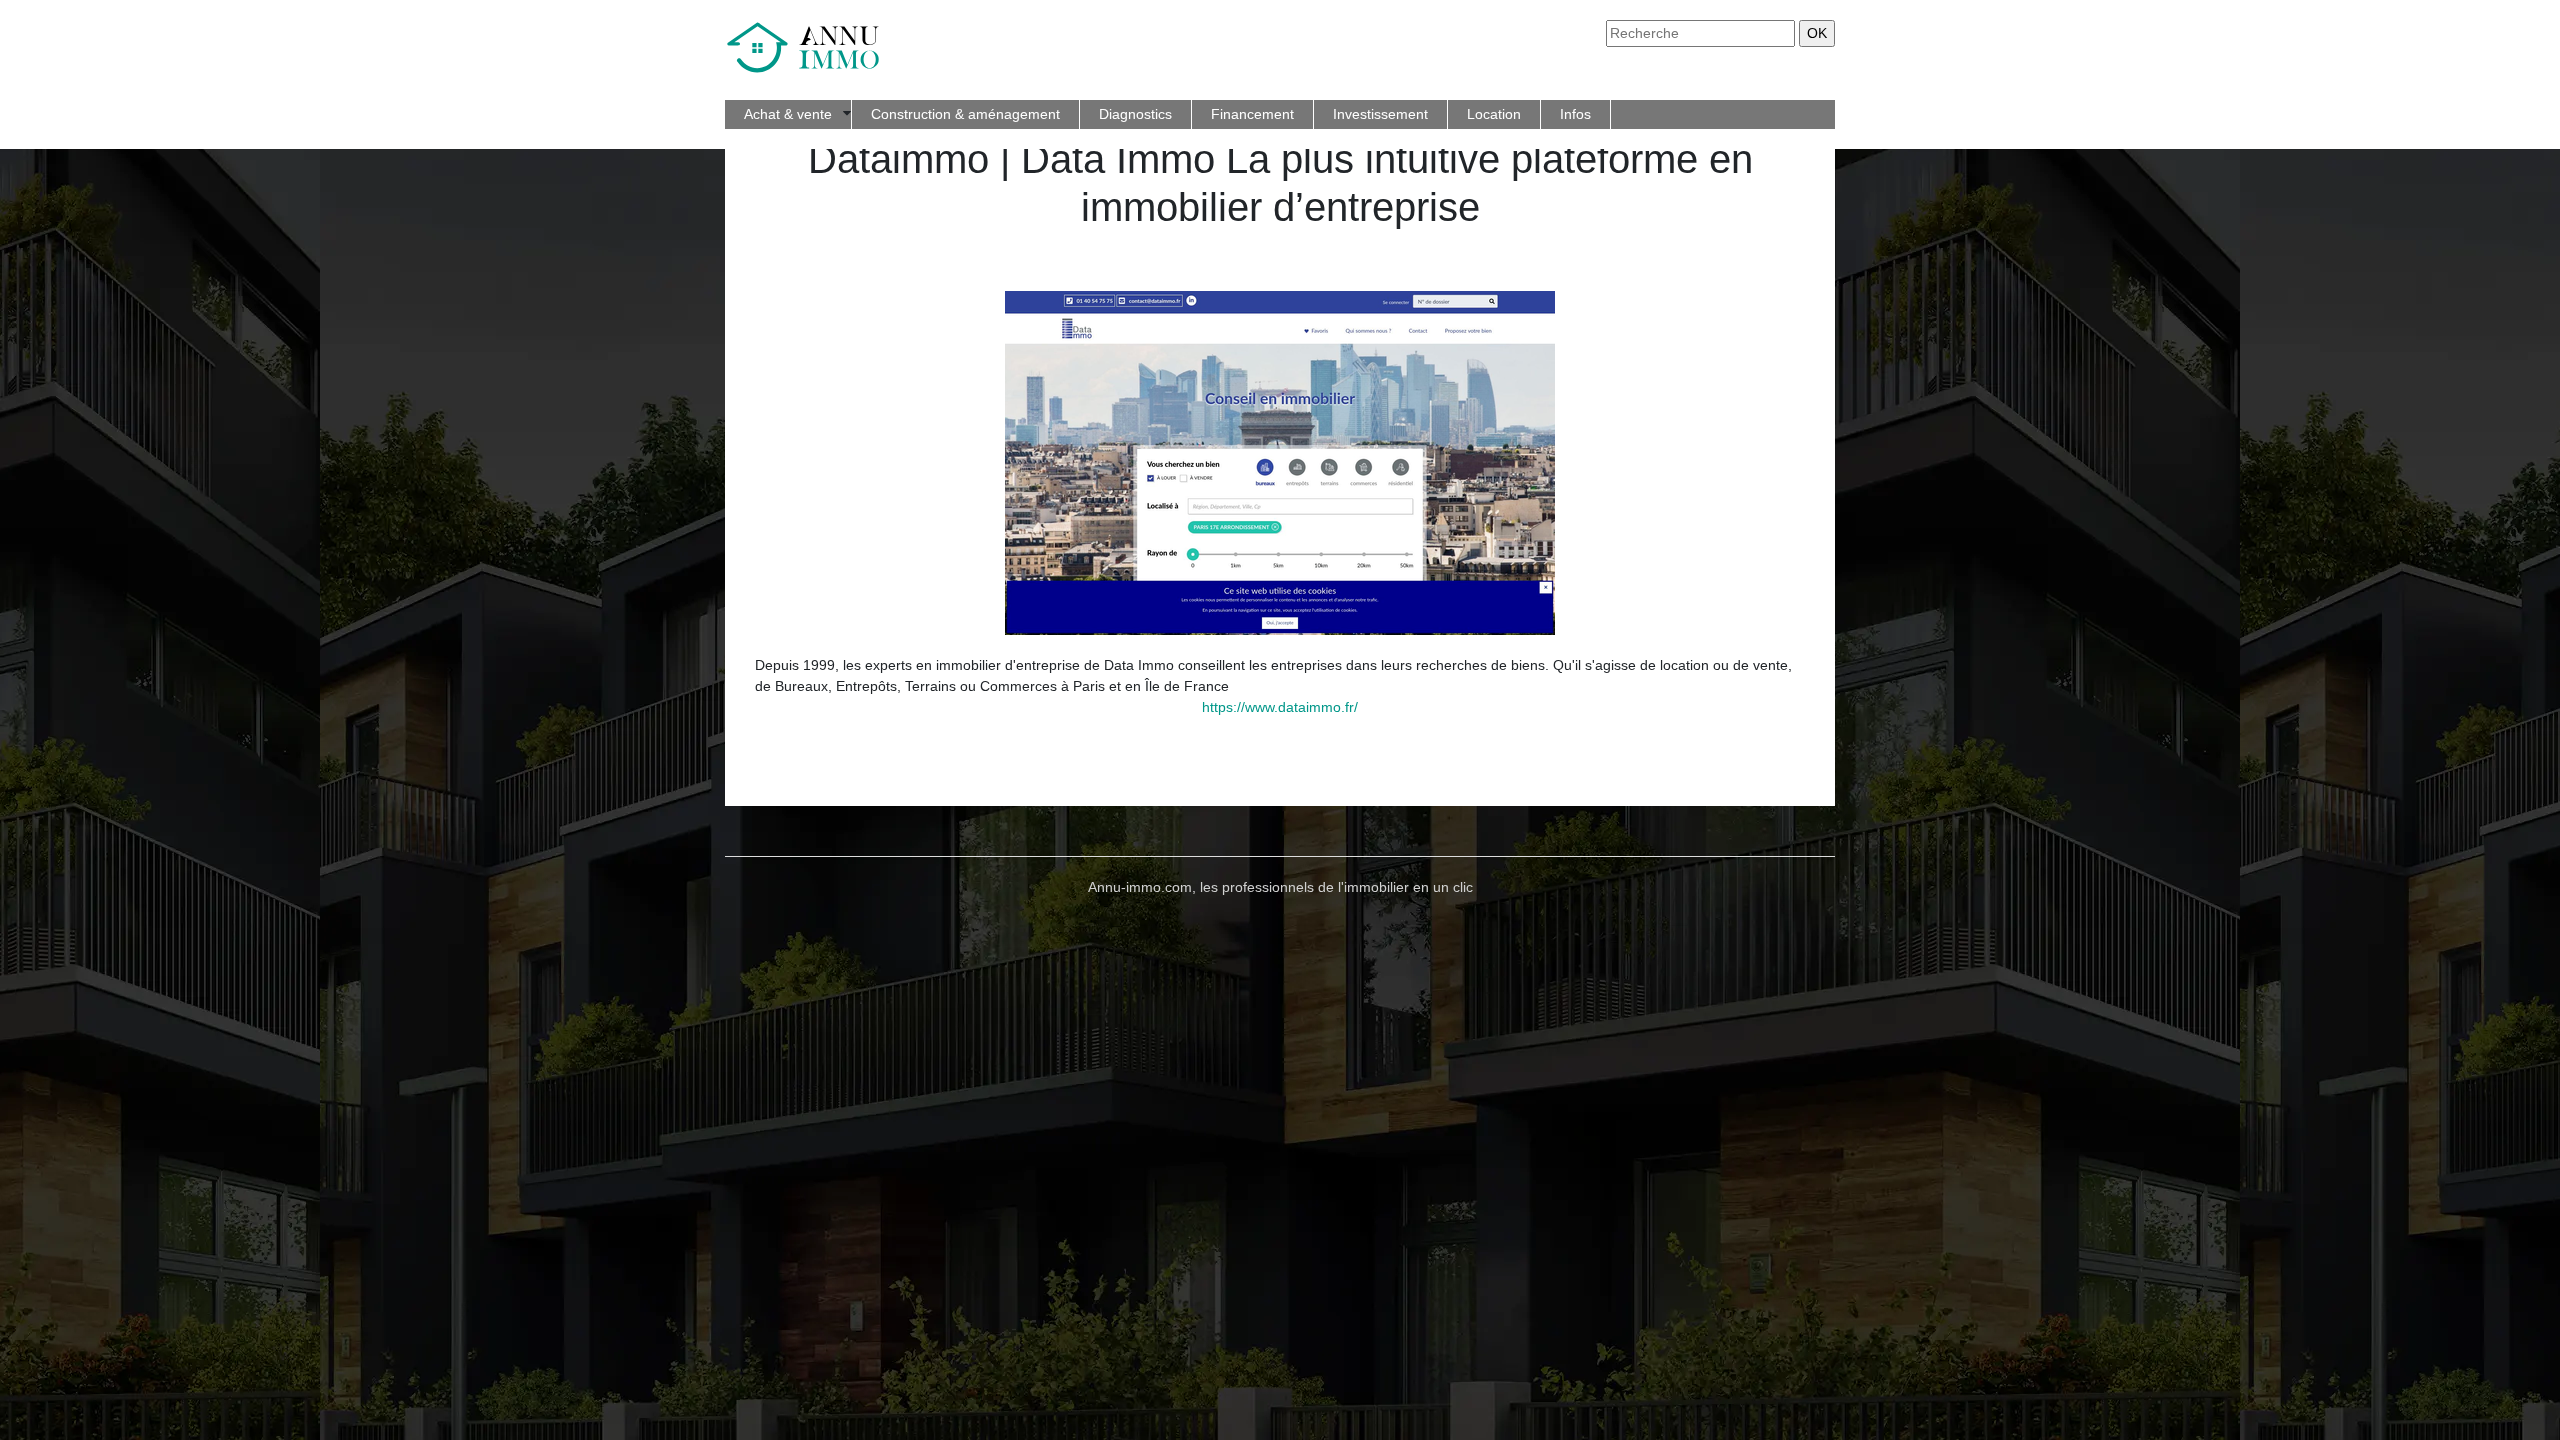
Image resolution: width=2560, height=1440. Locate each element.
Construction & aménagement (965, 114)
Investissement (1380, 114)
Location (1494, 114)
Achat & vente (788, 114)
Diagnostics (1135, 114)
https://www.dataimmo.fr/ (1280, 707)
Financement (1252, 114)
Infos (1575, 114)
